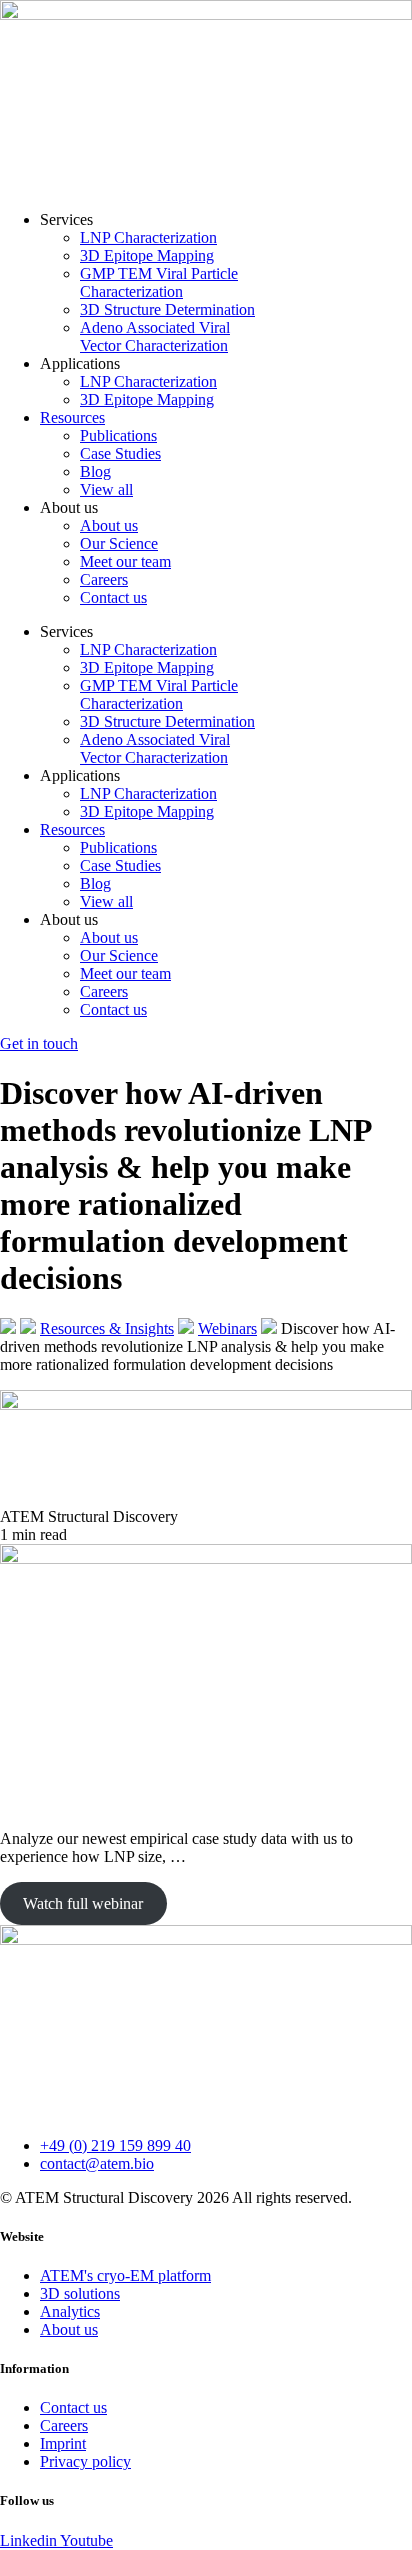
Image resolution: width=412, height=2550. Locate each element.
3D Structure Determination (167, 309)
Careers (104, 579)
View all (106, 489)
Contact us (113, 597)
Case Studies (120, 453)
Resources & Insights (107, 1328)
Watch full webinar (83, 1903)
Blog (95, 471)
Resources (72, 417)
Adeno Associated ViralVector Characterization (155, 336)
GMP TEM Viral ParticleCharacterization (159, 282)
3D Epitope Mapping (147, 255)
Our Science (119, 543)
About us (109, 525)
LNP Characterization (148, 237)
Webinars (227, 1328)
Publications (118, 435)
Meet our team (125, 561)
